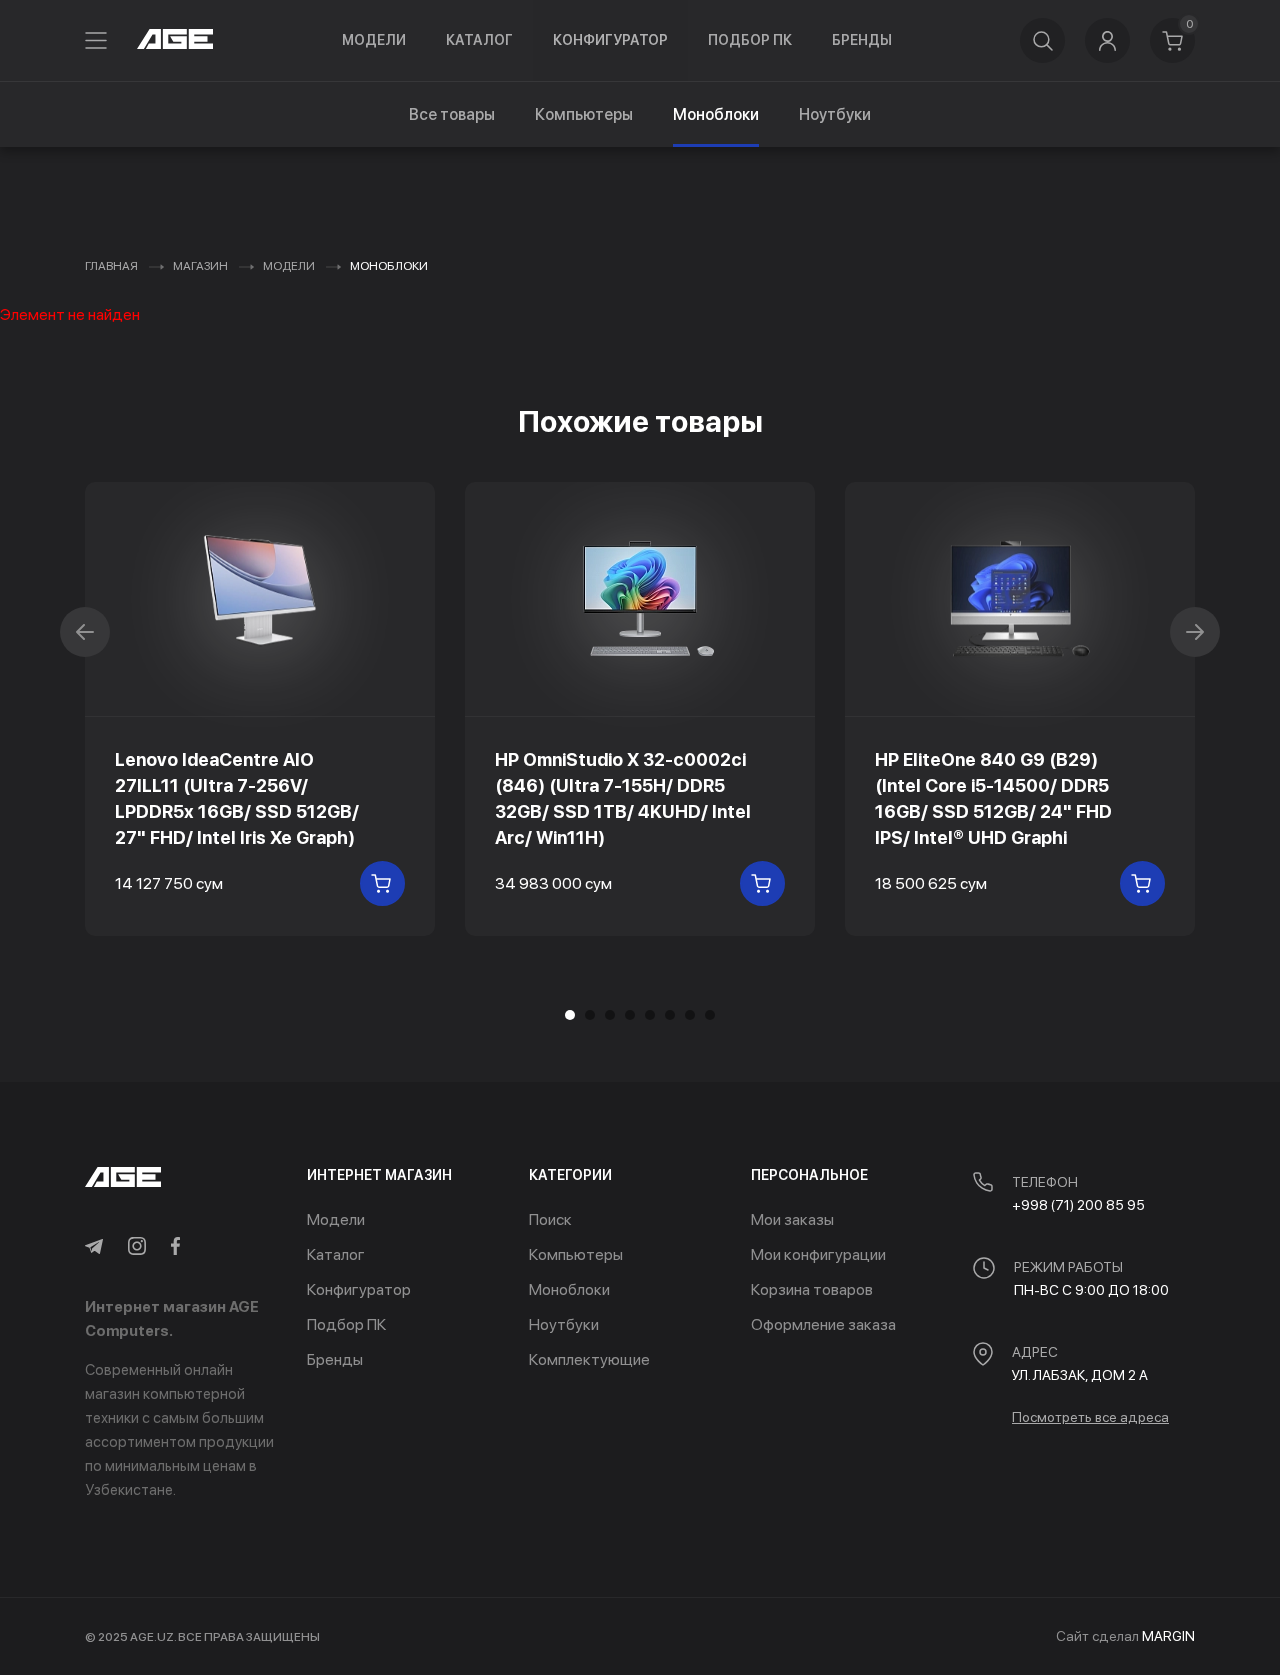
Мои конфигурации (818, 1254)
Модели (374, 40)
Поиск (550, 1219)
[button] (590, 1015)
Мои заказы (792, 1219)
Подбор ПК (750, 40)
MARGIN (1168, 1636)
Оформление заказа (823, 1324)
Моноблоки (569, 1289)
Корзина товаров (812, 1289)
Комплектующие (589, 1359)
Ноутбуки (835, 114)
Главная (111, 266)
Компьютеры (584, 114)
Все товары (452, 114)
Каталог (479, 40)
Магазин (200, 266)
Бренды (862, 40)
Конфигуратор (610, 40)
